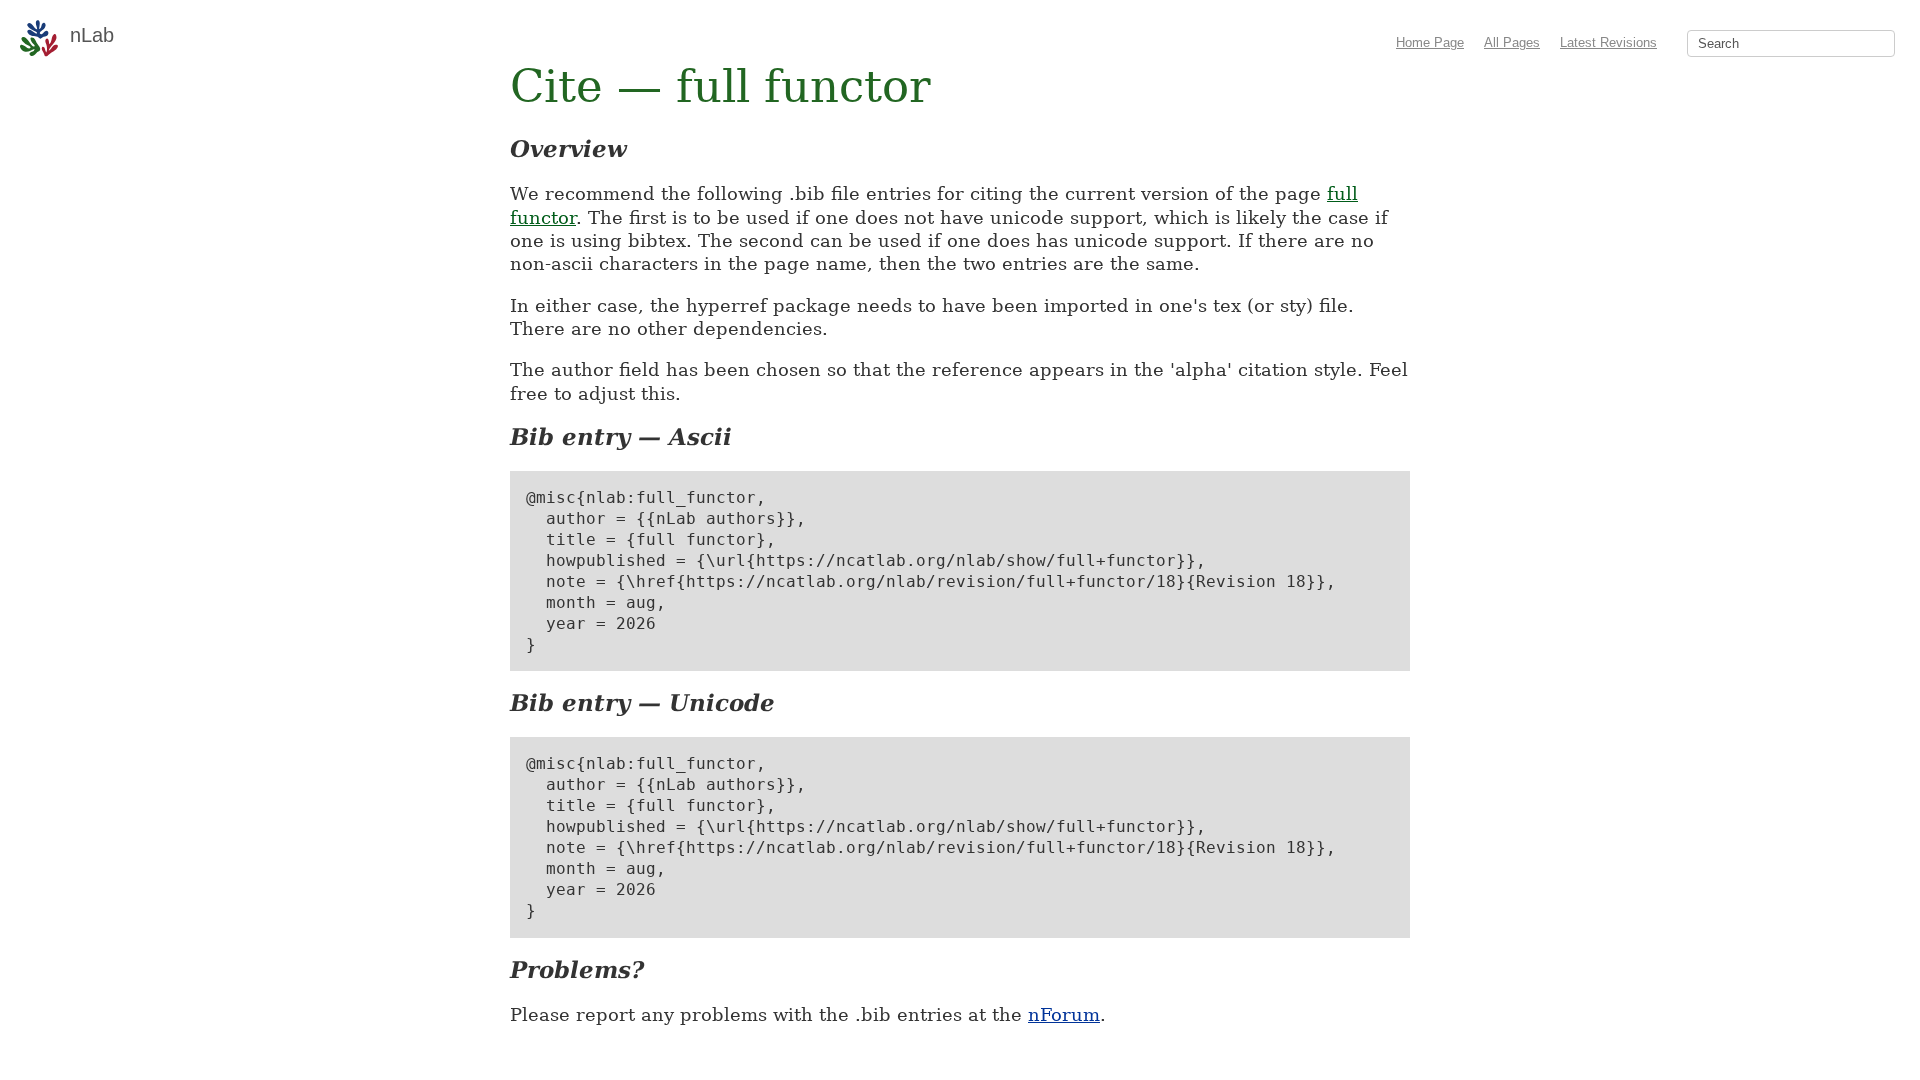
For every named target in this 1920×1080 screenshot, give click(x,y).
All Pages (1512, 42)
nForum (1064, 1014)
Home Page (1430, 42)
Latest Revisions (1608, 42)
